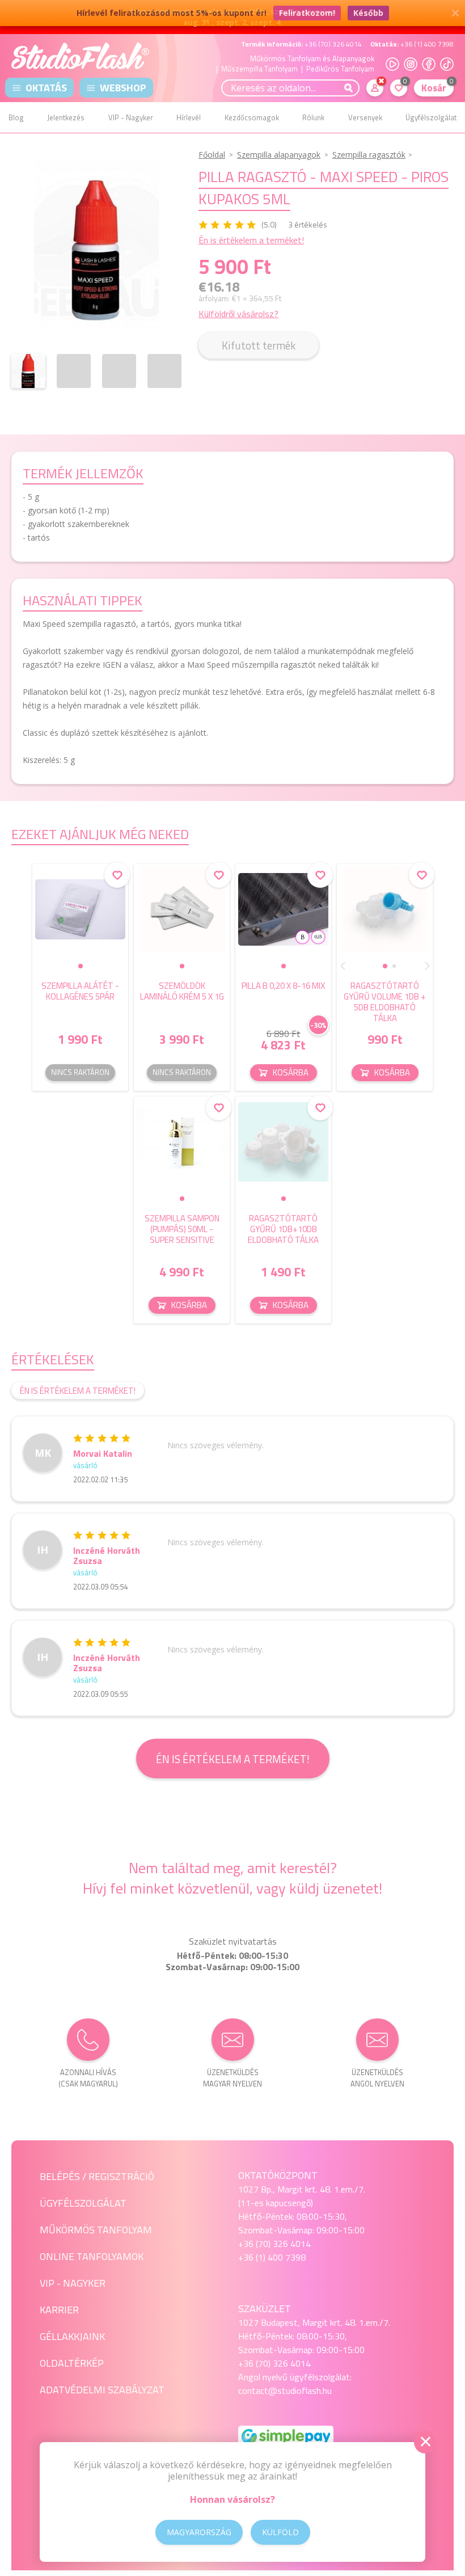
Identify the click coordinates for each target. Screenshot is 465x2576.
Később (368, 13)
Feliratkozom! (307, 13)
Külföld (280, 2532)
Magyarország (199, 2532)
